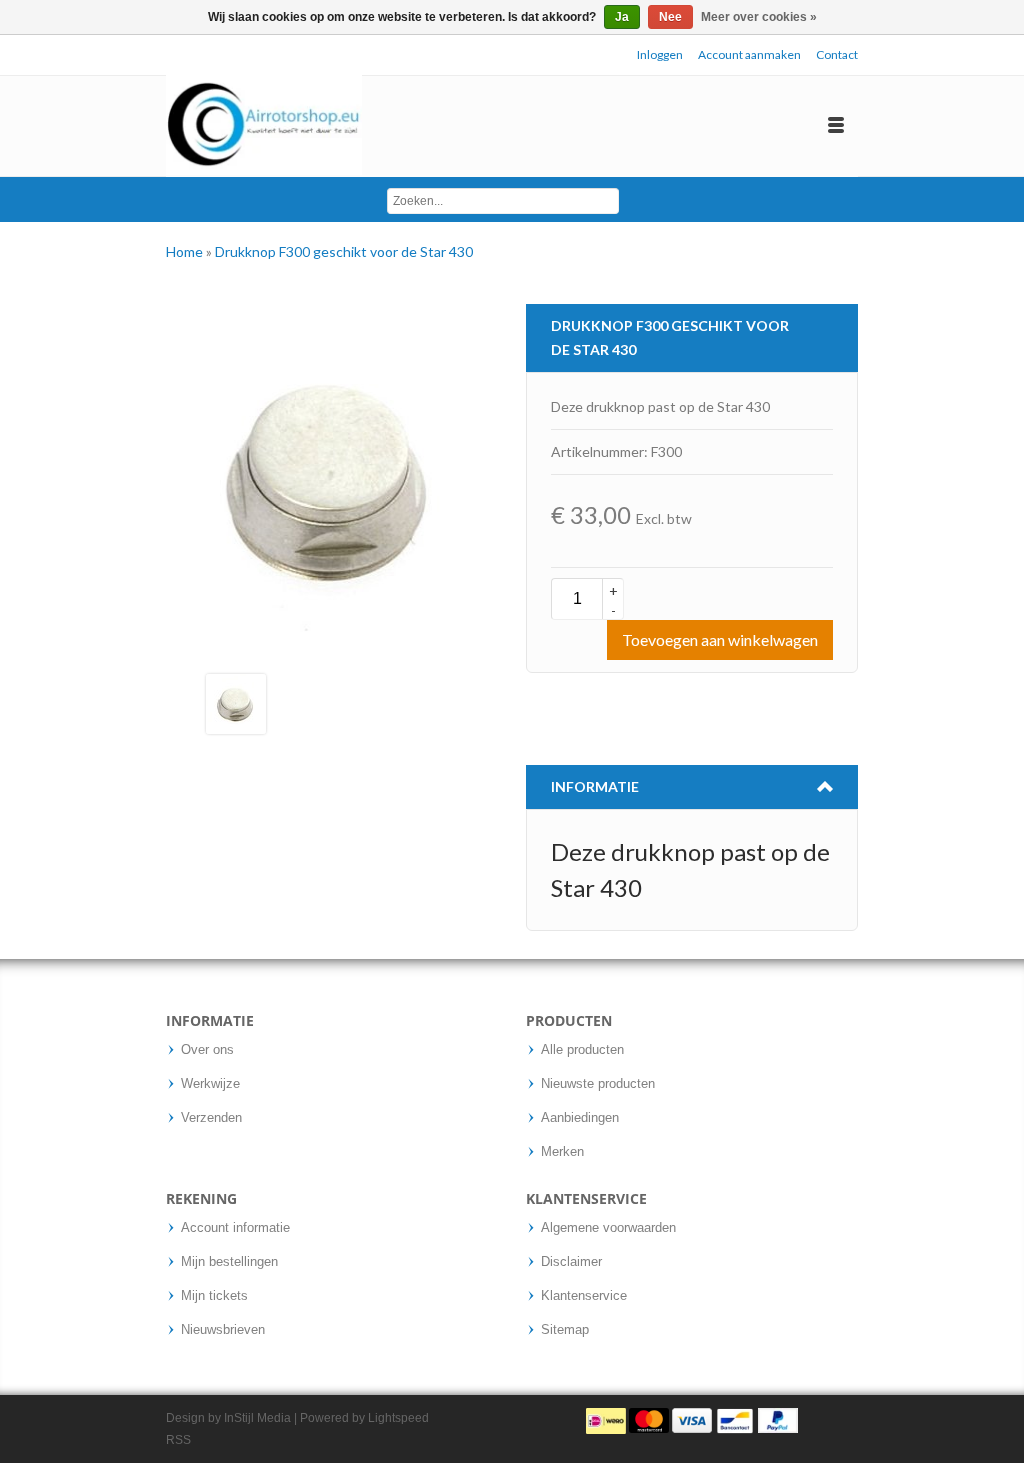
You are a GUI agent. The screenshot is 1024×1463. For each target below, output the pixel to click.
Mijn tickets (214, 1296)
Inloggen (660, 54)
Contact (837, 54)
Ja (622, 17)
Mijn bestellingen (229, 1262)
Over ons (207, 1050)
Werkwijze (210, 1084)
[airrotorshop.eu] (264, 125)
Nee (670, 17)
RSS (178, 1440)
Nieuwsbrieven (223, 1330)
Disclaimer (571, 1262)
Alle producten (582, 1050)
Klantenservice (584, 1296)
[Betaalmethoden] (692, 1420)
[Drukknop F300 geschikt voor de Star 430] (236, 702)
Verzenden (211, 1118)
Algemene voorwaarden (608, 1228)
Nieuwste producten (598, 1084)
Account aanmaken (749, 54)
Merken (562, 1152)
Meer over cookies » (759, 17)
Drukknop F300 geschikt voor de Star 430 (344, 251)
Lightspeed (398, 1418)
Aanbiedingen (580, 1118)
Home (186, 251)
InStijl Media (257, 1418)
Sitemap (565, 1330)
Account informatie (235, 1228)
